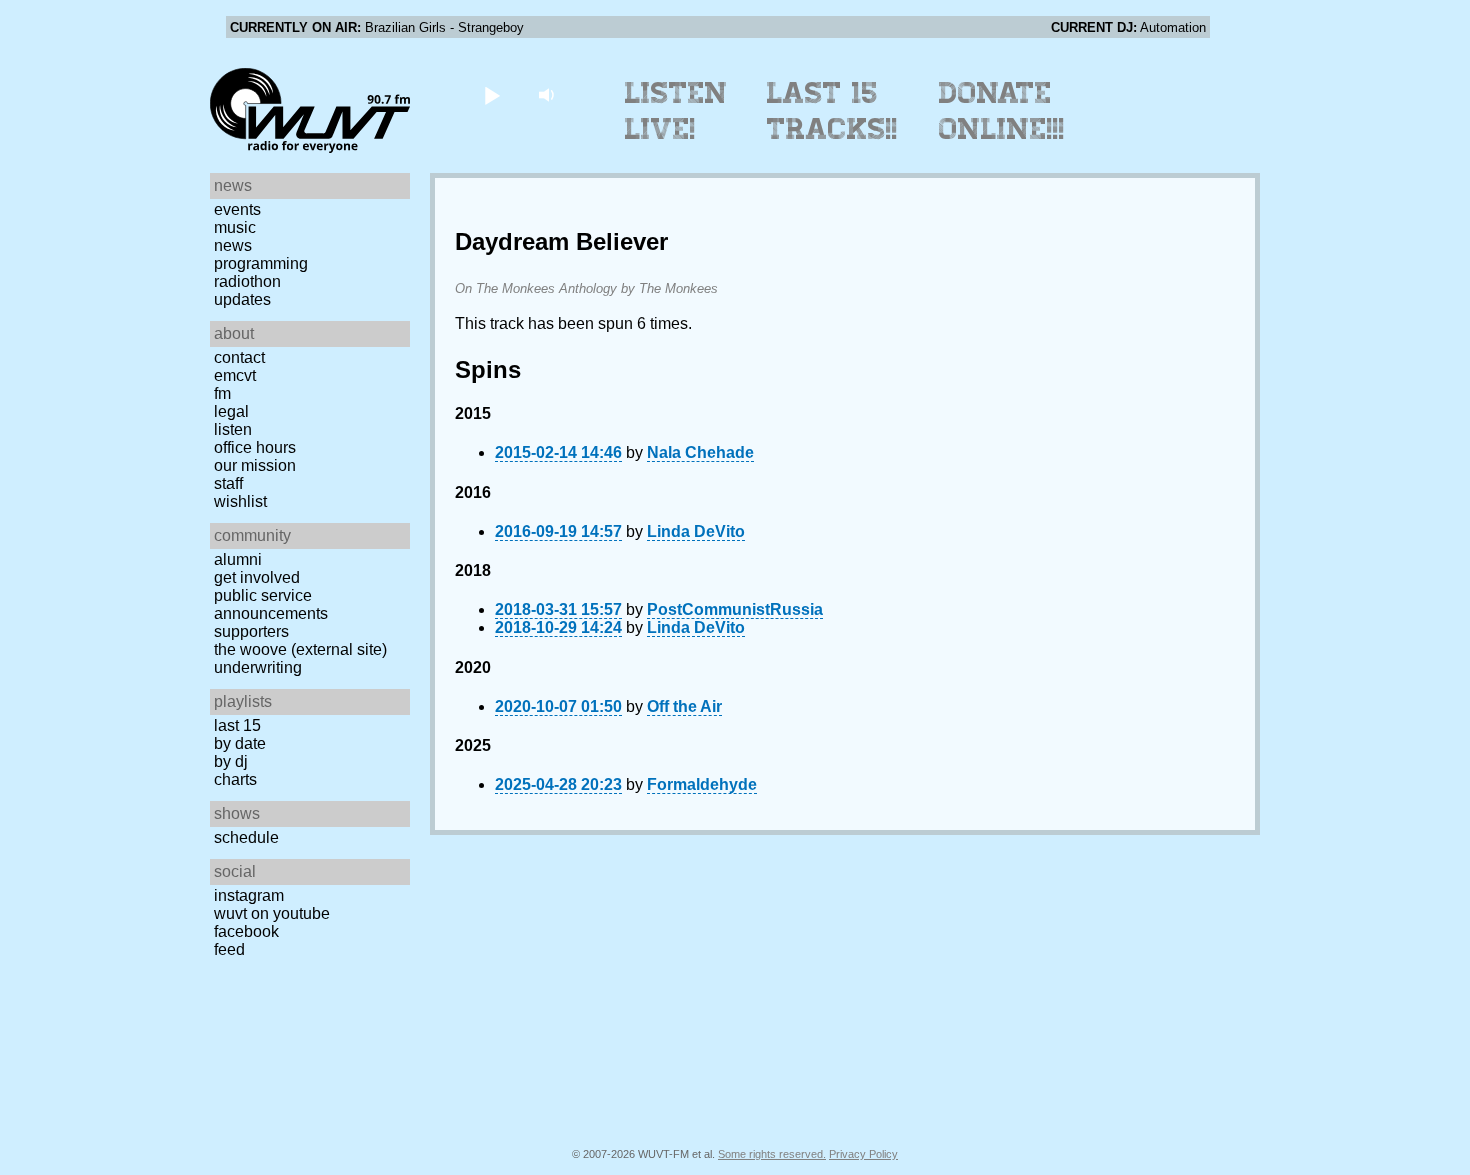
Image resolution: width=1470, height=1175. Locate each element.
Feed (229, 949)
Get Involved (257, 577)
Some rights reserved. (772, 1154)
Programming (261, 263)
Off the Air (684, 706)
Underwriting (258, 667)
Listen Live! (676, 111)
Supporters (251, 631)
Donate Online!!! (1002, 111)
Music (235, 227)
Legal (231, 411)
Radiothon (247, 281)
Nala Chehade (700, 452)
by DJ (231, 761)
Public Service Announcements (271, 604)
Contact (239, 357)
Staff (228, 483)
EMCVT (235, 375)
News (233, 245)
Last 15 (237, 725)
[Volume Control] (548, 94)
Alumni (238, 559)
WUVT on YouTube (272, 913)
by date (240, 743)
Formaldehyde (702, 784)
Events (237, 209)
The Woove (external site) (300, 649)
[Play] (491, 94)
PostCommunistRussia (735, 609)
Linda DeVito (696, 531)
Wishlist (240, 501)
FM (222, 393)
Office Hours (255, 447)
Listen (233, 429)
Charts (235, 779)
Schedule (246, 837)
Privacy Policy (863, 1154)
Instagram (249, 895)
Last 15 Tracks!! (832, 111)
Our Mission (255, 465)
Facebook (246, 931)
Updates (242, 299)
